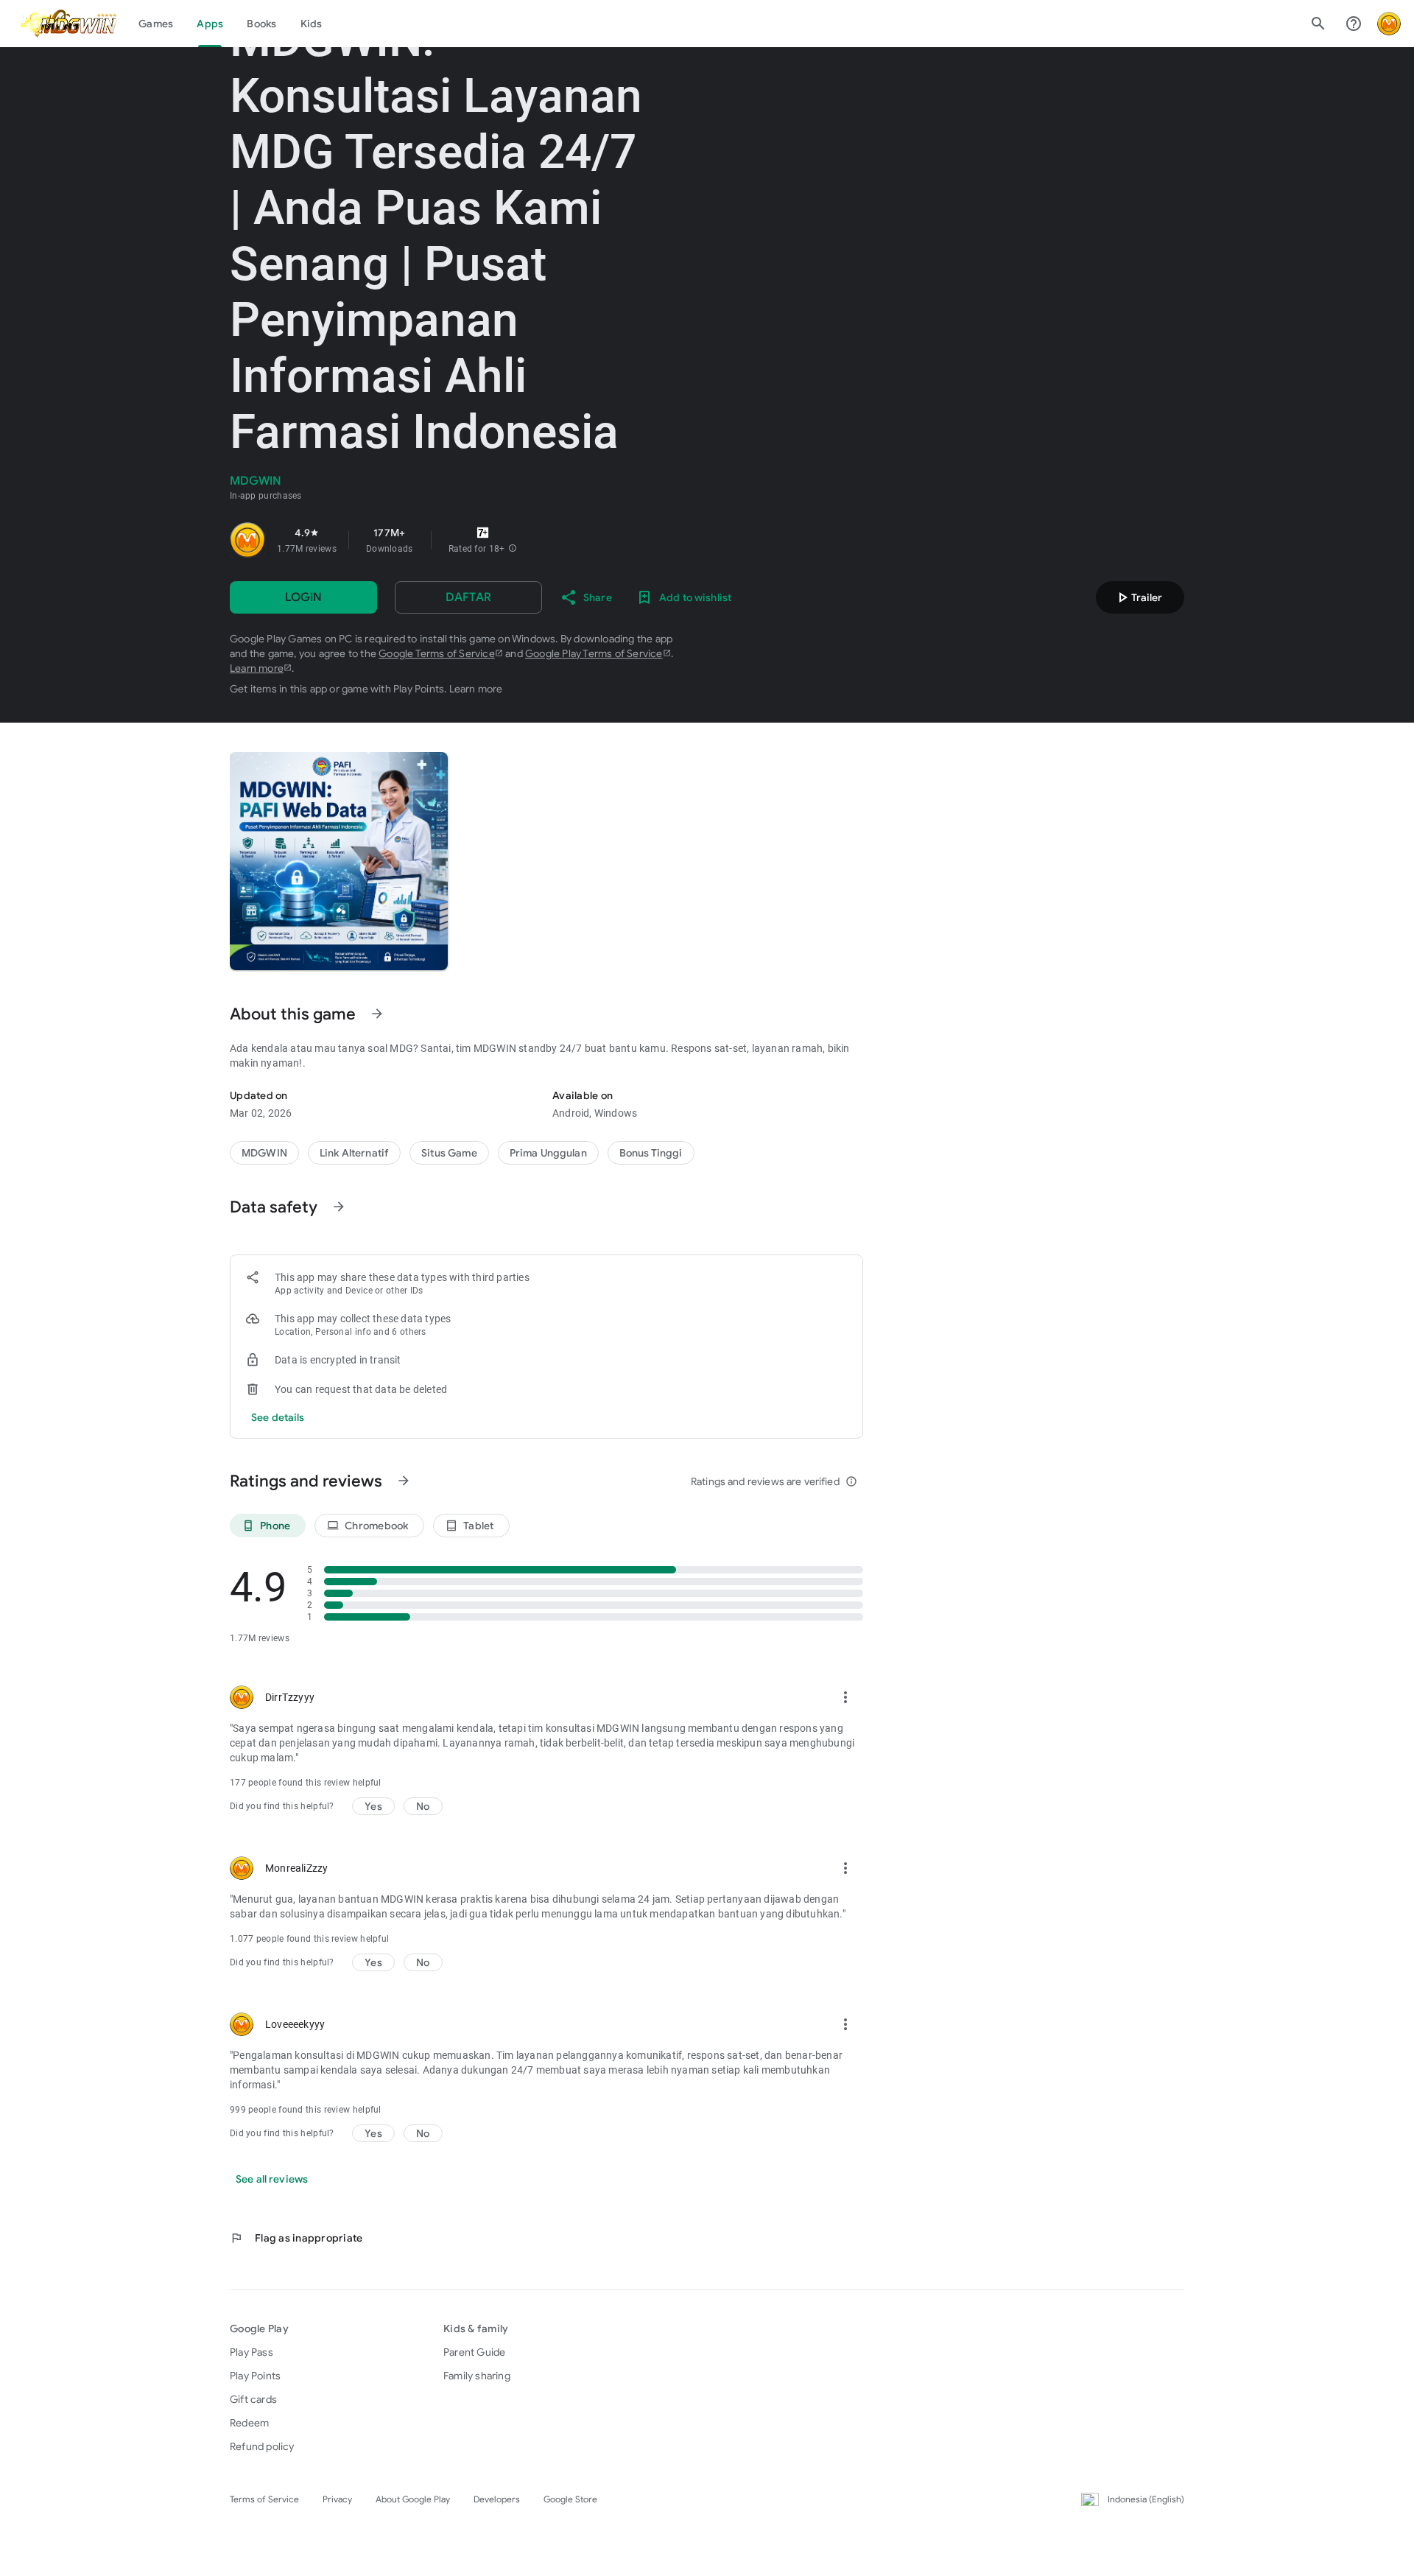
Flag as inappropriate (296, 2238)
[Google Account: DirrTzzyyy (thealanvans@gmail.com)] (1389, 24)
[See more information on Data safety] (339, 1207)
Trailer (1138, 597)
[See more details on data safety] (278, 1417)
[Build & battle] (449, 1153)
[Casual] (548, 1153)
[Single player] (651, 1153)
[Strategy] (354, 1153)
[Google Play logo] (68, 24)
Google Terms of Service (437, 653)
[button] (513, 549)
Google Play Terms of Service (594, 653)
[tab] (156, 24)
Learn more (257, 668)
